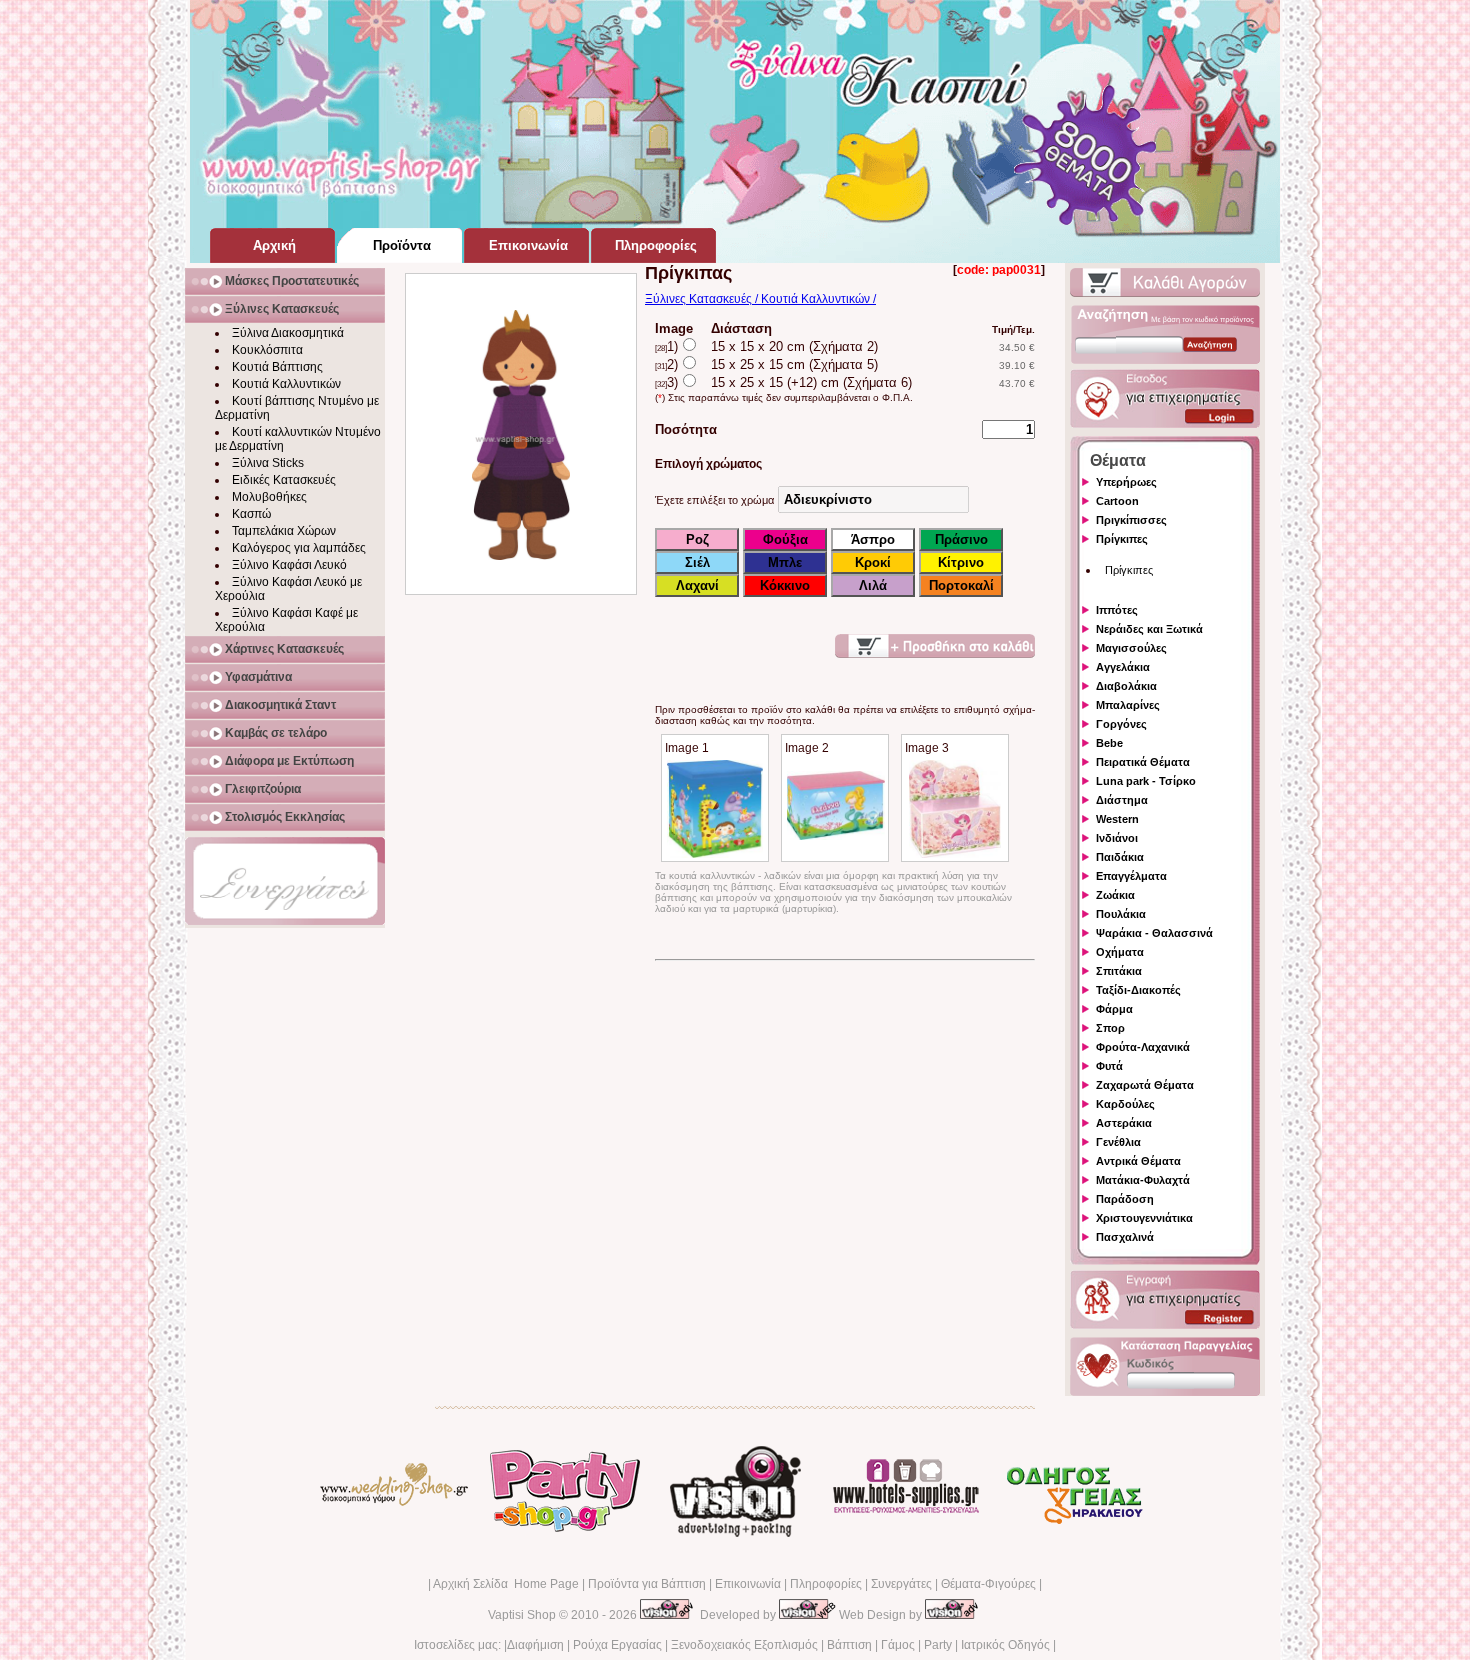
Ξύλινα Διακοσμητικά (288, 333)
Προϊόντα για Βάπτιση (647, 1584)
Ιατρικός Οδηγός (1005, 1645)
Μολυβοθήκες (269, 497)
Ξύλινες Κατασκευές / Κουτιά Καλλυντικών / (760, 299)
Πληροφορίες (826, 1584)
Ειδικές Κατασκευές (284, 480)
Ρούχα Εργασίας (617, 1645)
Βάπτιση (849, 1645)
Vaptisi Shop (522, 1615)
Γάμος (898, 1645)
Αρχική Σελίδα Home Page (506, 1584)
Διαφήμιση (535, 1645)
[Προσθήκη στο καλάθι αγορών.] (935, 646)
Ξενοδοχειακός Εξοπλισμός (744, 1645)
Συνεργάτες (901, 1584)
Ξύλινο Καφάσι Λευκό (289, 565)
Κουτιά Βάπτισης (277, 367)
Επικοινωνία (748, 1584)
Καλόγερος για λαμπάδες (299, 548)
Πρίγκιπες (1129, 570)
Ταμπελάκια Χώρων (284, 531)
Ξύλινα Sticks (268, 463)
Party (938, 1645)
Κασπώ (251, 514)
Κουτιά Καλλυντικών (286, 384)
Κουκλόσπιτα (267, 350)
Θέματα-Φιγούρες (988, 1584)
